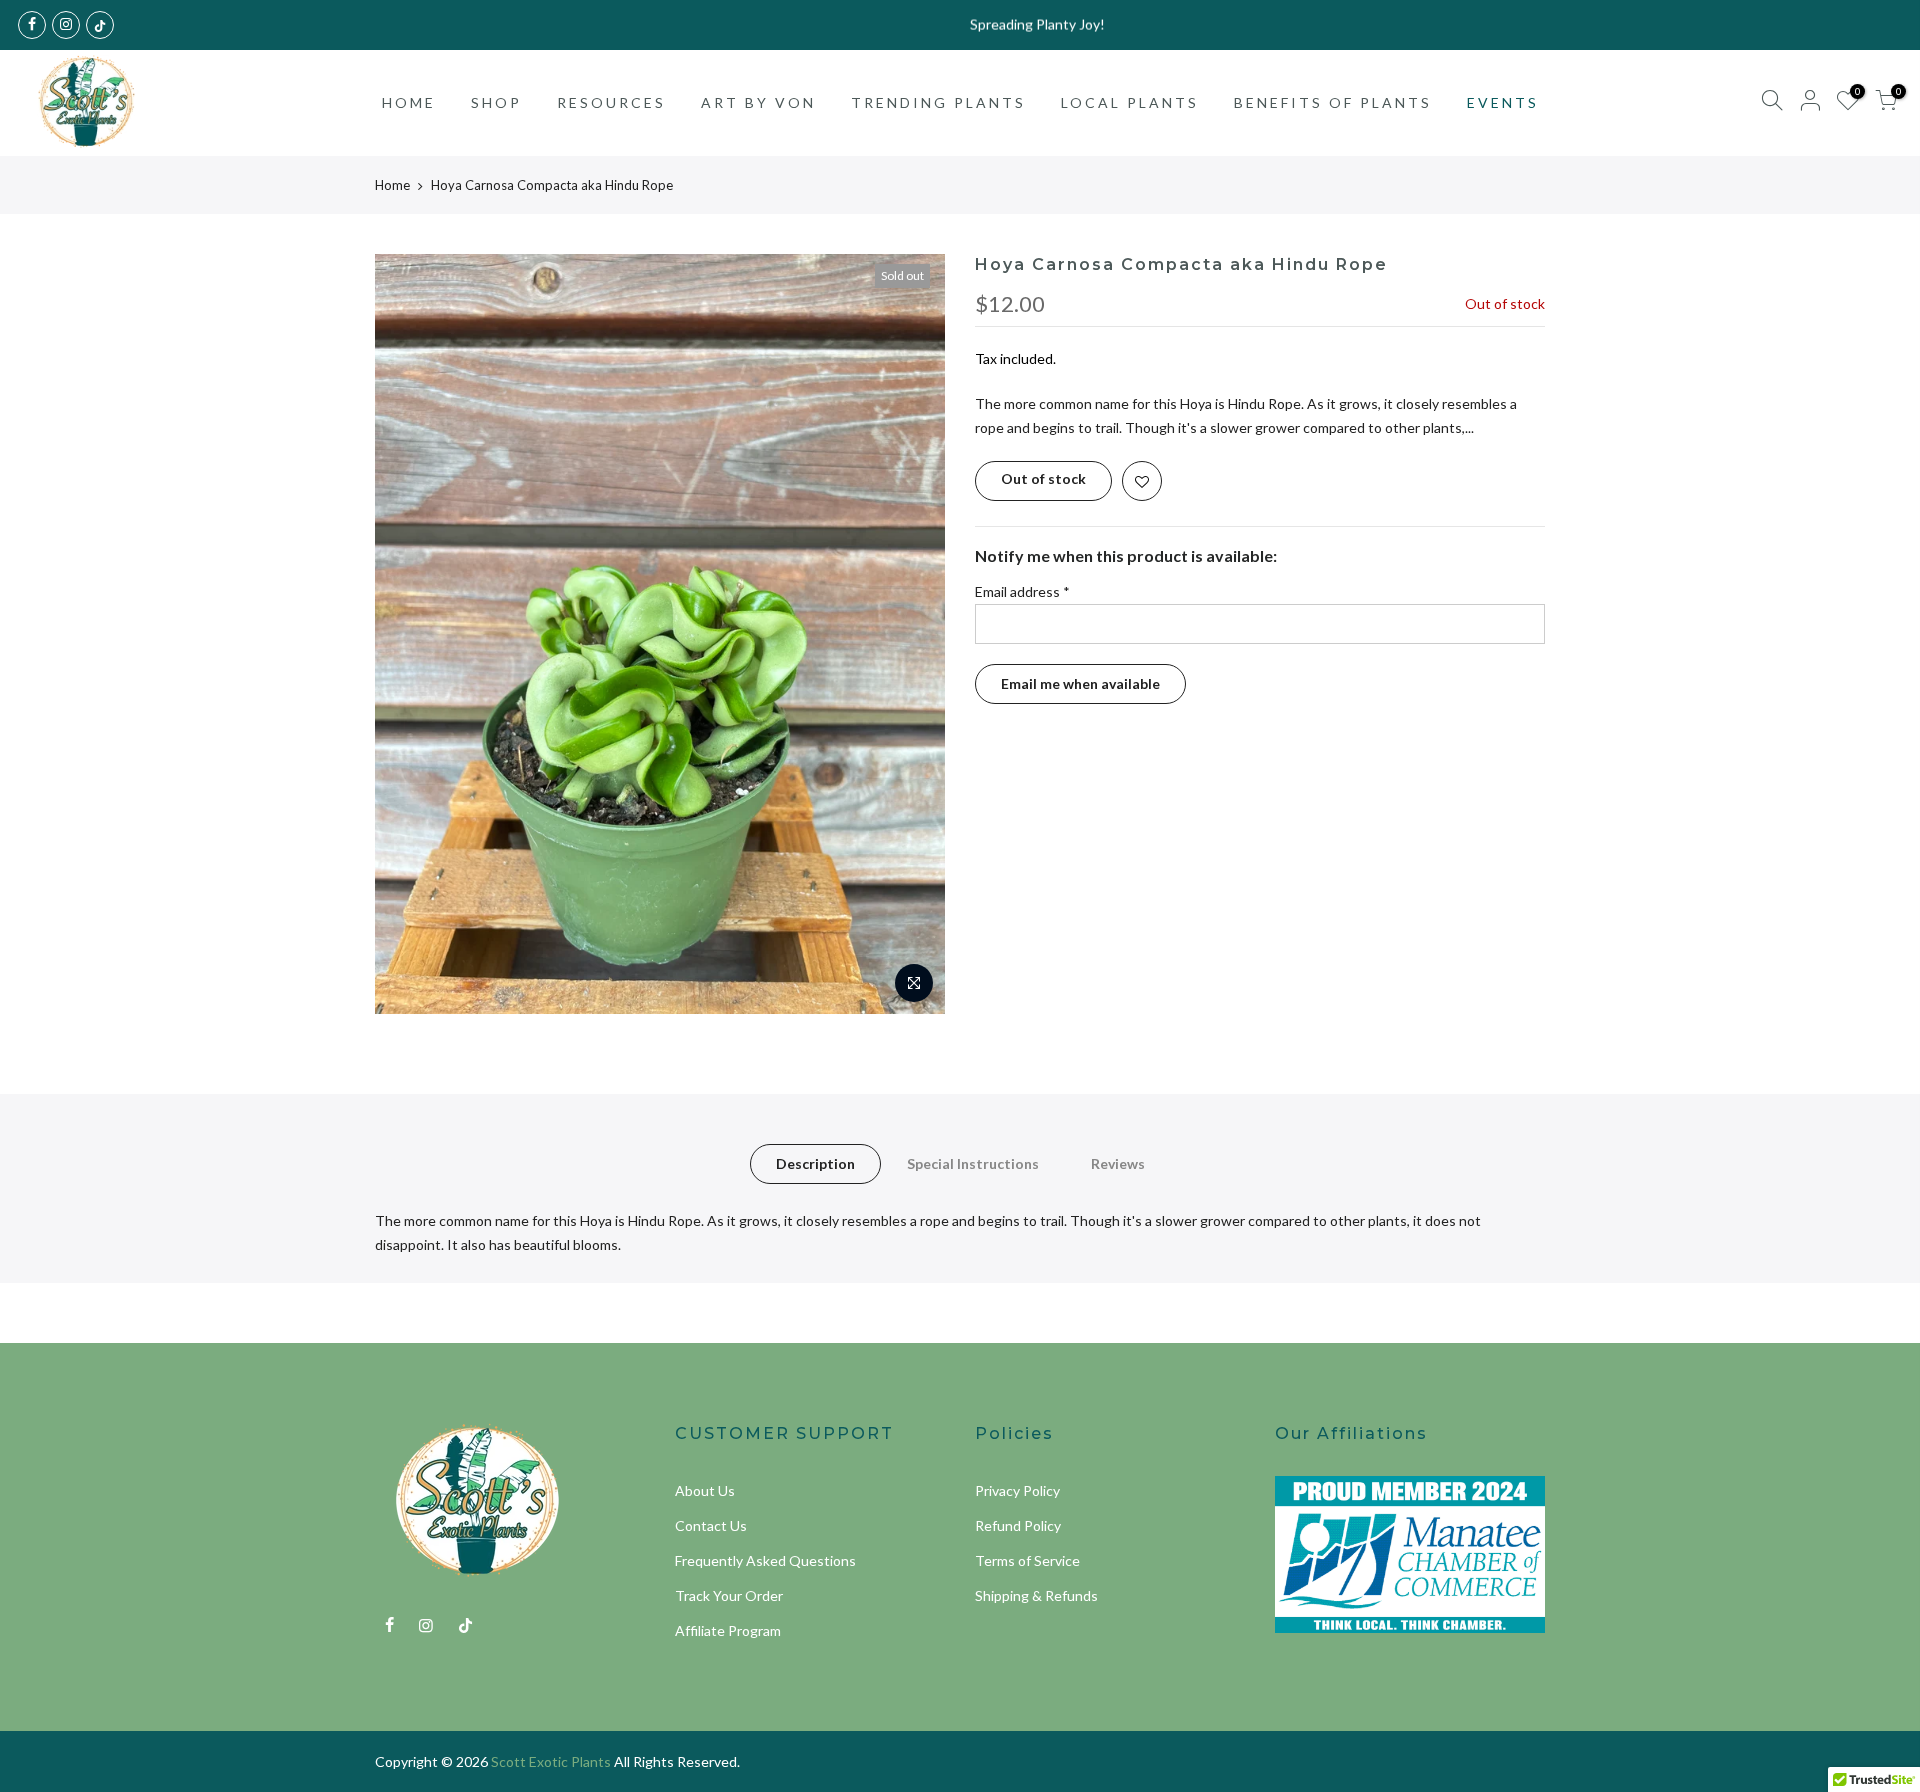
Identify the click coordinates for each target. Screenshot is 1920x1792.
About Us (705, 1490)
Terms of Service (1027, 1560)
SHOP (496, 102)
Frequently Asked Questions (765, 1560)
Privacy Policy (1017, 1490)
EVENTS (1503, 102)
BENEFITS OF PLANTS (1333, 102)
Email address (1022, 591)
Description (815, 1163)
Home (392, 185)
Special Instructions (973, 1163)
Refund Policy (1018, 1525)
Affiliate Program (728, 1630)
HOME (409, 102)
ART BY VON (758, 102)
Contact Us (711, 1525)
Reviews (1118, 1163)
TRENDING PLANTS (938, 102)
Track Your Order (729, 1595)
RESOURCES (611, 102)
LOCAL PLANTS (1130, 102)
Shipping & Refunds (1036, 1595)
